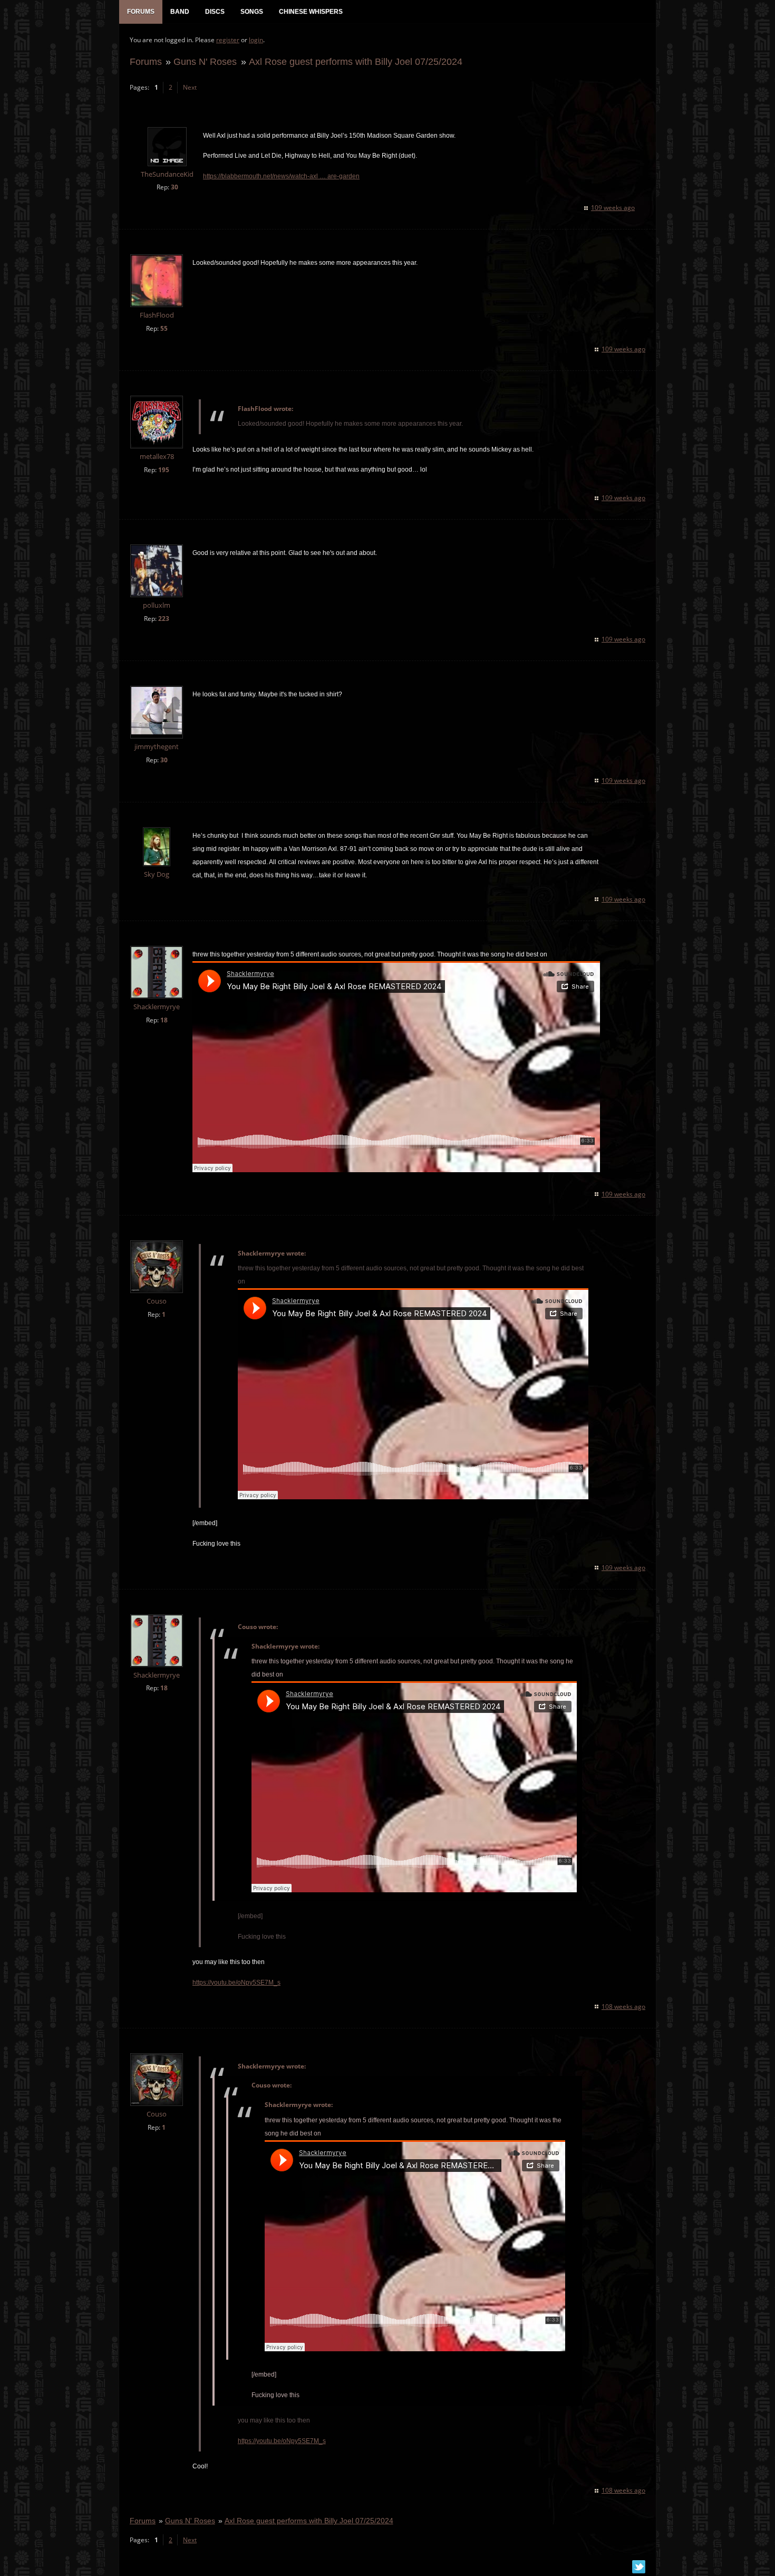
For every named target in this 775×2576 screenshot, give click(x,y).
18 (164, 1020)
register (228, 40)
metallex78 (157, 457)
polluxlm (157, 605)
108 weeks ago (623, 2007)
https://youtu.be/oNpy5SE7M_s (236, 1983)
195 (164, 470)
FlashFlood (157, 315)
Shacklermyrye (157, 1007)
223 (164, 619)
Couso (157, 1301)
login (256, 40)
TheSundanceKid (167, 174)
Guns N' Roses (205, 61)
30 (175, 187)
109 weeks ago (613, 208)
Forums (146, 61)
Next (190, 87)
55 (164, 328)
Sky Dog (157, 874)
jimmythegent (157, 747)
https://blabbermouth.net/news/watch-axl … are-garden (281, 176)
